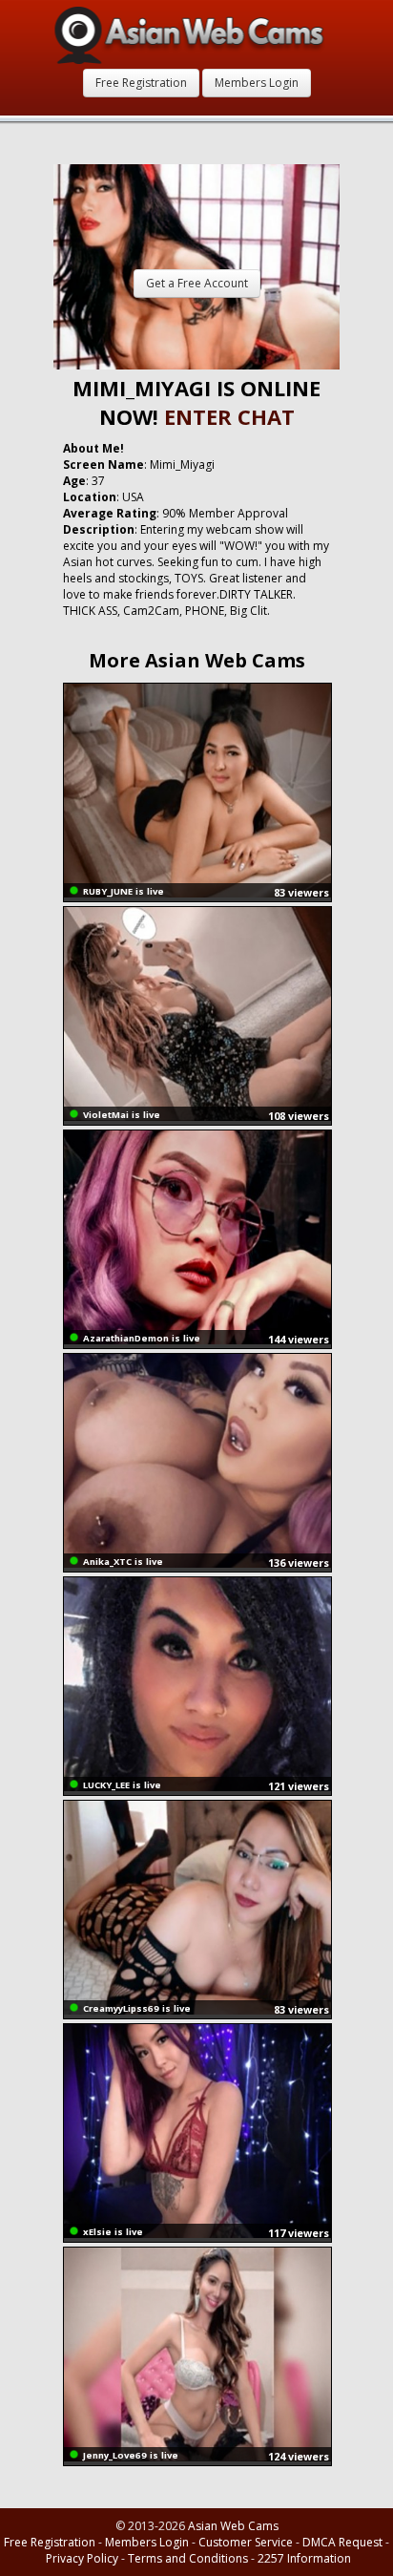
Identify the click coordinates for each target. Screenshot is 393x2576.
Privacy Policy (82, 2558)
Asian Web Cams (233, 2526)
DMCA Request (342, 2542)
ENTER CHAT (229, 416)
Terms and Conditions (188, 2558)
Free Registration (141, 83)
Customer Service (246, 2542)
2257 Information (304, 2558)
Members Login (257, 83)
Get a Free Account (197, 283)
